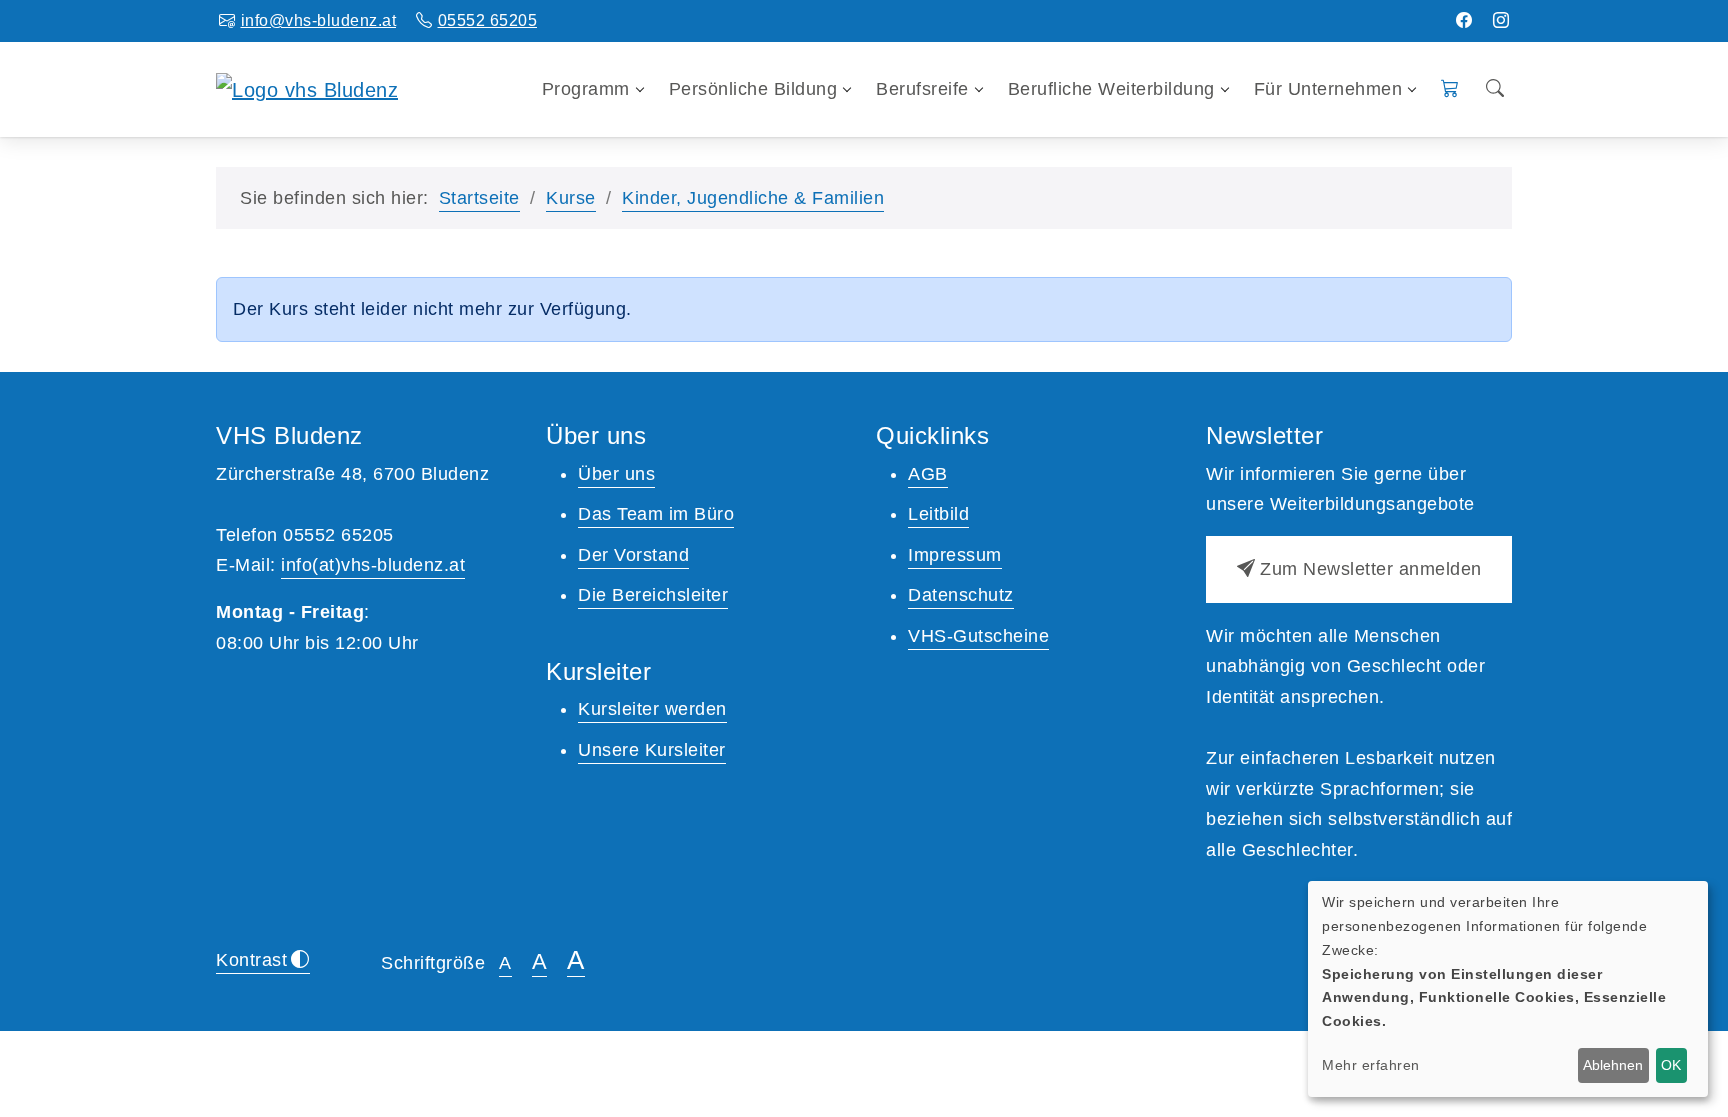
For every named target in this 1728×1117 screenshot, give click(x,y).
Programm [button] (586, 89)
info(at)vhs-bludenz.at (373, 565)
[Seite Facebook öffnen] (1464, 20)
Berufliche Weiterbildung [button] (1111, 89)
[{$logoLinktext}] (307, 88)
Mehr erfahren (1371, 1065)
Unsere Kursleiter (652, 750)
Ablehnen (1613, 1065)
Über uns (616, 474)
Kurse (571, 198)
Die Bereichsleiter (653, 595)
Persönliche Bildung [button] (753, 89)
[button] (1450, 89)
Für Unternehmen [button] (1328, 89)
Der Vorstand (633, 555)
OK (1671, 1065)
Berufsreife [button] (922, 89)
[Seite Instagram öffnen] (1501, 20)
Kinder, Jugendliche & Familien (753, 198)
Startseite (479, 198)
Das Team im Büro (656, 514)
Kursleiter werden (652, 709)
